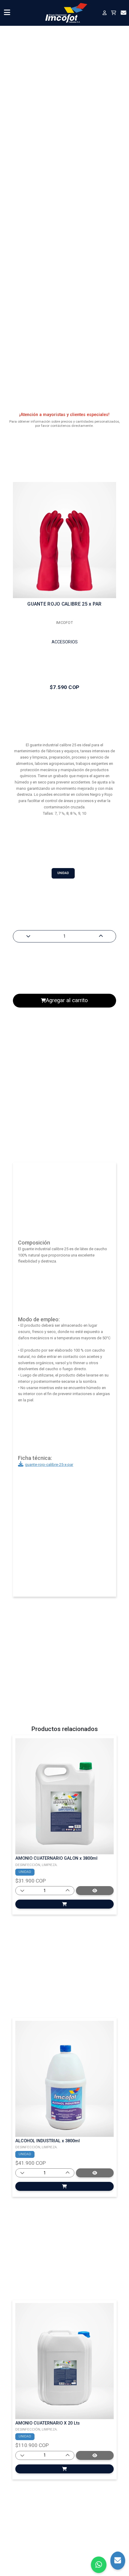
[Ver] (64, 1904)
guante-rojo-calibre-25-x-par (49, 1465)
